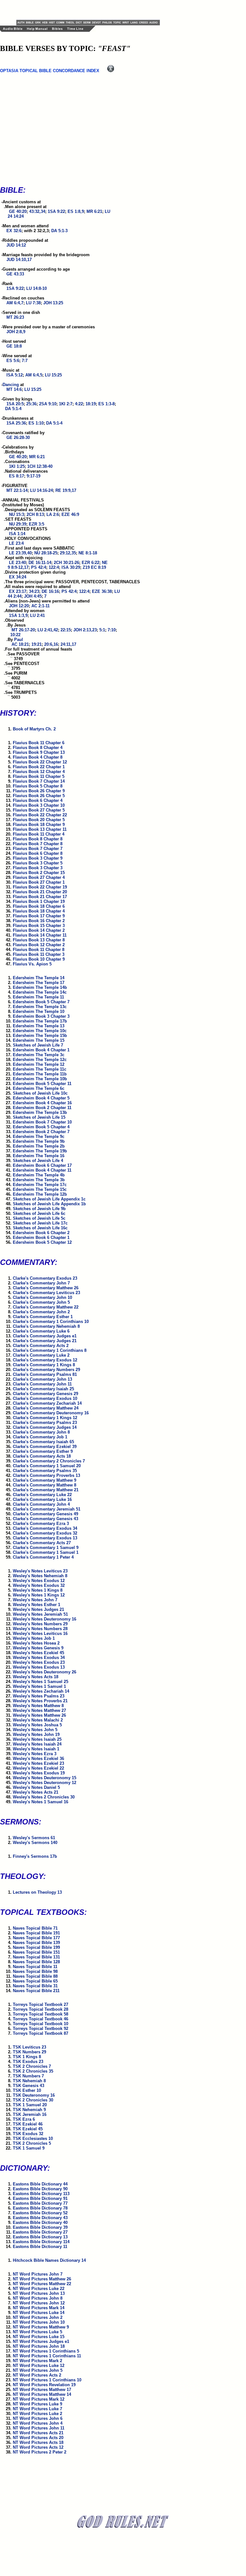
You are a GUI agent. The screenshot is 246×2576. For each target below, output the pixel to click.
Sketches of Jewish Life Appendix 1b (49, 1204)
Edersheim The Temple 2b (39, 1146)
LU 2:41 (37, 615)
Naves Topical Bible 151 (36, 1952)
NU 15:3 (16, 514)
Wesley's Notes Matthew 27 (39, 1710)
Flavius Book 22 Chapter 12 (40, 762)
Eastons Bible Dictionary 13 (40, 2237)
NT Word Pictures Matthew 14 (42, 2394)
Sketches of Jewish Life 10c (40, 1093)
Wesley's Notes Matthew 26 (39, 1715)
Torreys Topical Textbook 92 (41, 2029)
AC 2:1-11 (41, 606)
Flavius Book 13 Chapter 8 (39, 940)
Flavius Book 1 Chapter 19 (39, 901)
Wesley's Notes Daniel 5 (36, 1787)
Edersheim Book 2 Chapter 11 (42, 1108)
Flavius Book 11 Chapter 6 (39, 743)
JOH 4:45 (33, 596)
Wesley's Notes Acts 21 (36, 1792)
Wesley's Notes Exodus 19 (39, 1773)
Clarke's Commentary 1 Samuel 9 (46, 1548)
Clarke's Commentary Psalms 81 (45, 1374)
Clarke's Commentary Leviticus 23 (46, 1293)
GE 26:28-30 (18, 438)
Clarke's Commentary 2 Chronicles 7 (49, 1461)
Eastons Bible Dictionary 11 (40, 2247)
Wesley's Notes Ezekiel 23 (38, 1763)
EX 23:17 (18, 591)
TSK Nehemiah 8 (29, 2081)
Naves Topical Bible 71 (35, 1928)
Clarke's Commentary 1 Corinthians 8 (50, 1350)
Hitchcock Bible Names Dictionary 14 (49, 2260)
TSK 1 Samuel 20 (30, 2105)
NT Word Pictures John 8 (38, 2298)
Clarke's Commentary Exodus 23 (45, 1278)
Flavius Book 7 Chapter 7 (38, 849)
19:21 (37, 644)
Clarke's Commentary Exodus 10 (45, 1398)
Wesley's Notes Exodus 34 (39, 1658)
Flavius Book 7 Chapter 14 (39, 781)
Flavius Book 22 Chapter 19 (40, 887)
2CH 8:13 (35, 514)
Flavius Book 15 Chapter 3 (39, 926)
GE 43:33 (15, 274)
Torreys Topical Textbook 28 (41, 2009)
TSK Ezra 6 (24, 2119)
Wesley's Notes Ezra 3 (35, 1754)
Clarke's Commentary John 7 (41, 1283)
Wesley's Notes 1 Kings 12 (39, 1595)
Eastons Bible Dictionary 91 (40, 2198)
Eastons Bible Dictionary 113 (41, 2194)
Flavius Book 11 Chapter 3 (39, 954)
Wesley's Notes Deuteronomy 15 (45, 1778)
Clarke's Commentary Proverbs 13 (46, 1475)
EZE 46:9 (70, 514)
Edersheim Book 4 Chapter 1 (41, 1050)
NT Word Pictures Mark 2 (37, 2361)
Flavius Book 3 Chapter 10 (39, 805)
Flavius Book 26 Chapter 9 (39, 791)
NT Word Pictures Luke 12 (39, 2366)
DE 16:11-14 (40, 563)
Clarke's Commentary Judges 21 (45, 1341)
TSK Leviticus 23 (29, 2047)
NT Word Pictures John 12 (39, 2303)
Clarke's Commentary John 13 (42, 1379)
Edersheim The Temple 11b (40, 1074)
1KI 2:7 (66, 404)
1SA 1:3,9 (18, 615)
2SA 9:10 (48, 404)
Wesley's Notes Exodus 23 (39, 1662)
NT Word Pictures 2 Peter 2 (40, 2452)
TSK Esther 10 (27, 2090)
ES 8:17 (16, 476)
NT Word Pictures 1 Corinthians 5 (46, 2351)
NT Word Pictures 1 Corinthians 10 (47, 2380)
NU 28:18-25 (46, 553)
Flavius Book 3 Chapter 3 (38, 868)
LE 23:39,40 (20, 553)
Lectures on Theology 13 (37, 1892)
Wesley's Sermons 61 (34, 1838)
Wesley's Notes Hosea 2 (36, 1643)
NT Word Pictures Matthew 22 (42, 2284)
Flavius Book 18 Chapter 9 (39, 825)
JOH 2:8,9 (16, 332)
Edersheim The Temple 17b (40, 1021)
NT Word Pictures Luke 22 (39, 2289)
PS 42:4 (39, 567)
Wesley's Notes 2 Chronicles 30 (44, 1797)
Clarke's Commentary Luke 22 (42, 1495)
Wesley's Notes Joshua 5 (37, 1725)
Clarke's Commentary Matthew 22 (46, 1307)
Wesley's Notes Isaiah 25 (37, 1739)
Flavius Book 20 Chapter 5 (39, 820)
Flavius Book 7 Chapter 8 (38, 844)
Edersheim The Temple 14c (40, 992)
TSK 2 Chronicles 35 (33, 2071)
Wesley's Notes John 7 (35, 1600)
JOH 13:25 (53, 303)
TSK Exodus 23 (28, 2062)
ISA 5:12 (15, 375)
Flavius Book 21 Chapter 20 (40, 892)
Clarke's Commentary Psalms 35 (45, 1471)
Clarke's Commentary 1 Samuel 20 (47, 1466)
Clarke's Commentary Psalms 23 (45, 1423)
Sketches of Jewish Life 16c (40, 1228)
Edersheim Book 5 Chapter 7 (41, 1002)
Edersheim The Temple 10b (40, 1079)
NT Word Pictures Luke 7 (37, 2409)
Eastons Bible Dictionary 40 (40, 2222)
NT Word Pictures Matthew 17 (42, 2390)
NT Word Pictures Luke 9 (37, 2404)
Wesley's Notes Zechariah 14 (41, 1691)
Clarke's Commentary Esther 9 (43, 1451)
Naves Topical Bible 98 (35, 1971)
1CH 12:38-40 (40, 466)
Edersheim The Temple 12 (39, 1064)
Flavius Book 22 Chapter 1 (39, 767)
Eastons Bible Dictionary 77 (40, 2203)
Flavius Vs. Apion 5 (32, 964)
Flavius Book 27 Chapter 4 (39, 877)
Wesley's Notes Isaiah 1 (36, 1749)
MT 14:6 (14, 389)
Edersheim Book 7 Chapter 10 (42, 1122)
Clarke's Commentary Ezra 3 (41, 1524)
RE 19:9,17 (66, 490)
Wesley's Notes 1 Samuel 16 (41, 1802)
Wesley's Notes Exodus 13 (39, 1667)
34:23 (34, 591)
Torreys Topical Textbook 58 (41, 2014)
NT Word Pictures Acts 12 (38, 2447)
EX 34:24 (18, 577)
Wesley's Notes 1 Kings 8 (38, 1590)
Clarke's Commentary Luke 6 (41, 1331)
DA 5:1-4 (13, 409)
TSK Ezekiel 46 (28, 2124)
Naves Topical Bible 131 (36, 1957)
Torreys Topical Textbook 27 (41, 2004)
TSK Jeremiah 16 (30, 2114)
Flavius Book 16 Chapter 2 (39, 921)
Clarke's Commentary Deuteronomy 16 (51, 1413)
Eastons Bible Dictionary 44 (40, 2184)
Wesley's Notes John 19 (36, 1734)
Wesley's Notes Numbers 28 (40, 1629)
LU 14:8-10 (37, 288)
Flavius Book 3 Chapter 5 (38, 863)
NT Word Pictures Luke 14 (39, 2313)
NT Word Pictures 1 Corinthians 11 (47, 2356)
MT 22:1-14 (17, 490)
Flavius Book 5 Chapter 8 (38, 786)
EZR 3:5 (37, 524)
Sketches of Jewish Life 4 (38, 1161)
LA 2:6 (53, 514)
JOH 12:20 (19, 606)
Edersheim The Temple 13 (39, 1026)
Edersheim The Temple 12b (40, 1194)
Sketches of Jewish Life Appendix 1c (49, 1199)
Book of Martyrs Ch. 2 (34, 729)
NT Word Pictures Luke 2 (37, 2414)
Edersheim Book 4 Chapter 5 (41, 1098)
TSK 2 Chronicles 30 (33, 2100)
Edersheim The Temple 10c (40, 1031)
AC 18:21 (20, 644)
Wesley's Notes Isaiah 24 (37, 1744)
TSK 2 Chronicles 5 (32, 2143)
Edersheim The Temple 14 (39, 978)
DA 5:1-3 (59, 231)
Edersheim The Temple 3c (39, 1055)
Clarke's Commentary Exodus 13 (45, 1538)
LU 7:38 (33, 303)
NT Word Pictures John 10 (39, 2322)
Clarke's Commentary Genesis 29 (45, 1394)
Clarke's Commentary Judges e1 (45, 1336)
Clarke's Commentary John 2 (41, 1312)
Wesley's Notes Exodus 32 (39, 1585)
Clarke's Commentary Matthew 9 (45, 1480)
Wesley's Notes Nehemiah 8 (40, 1576)
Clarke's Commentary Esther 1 (43, 1317)
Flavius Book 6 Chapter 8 (38, 853)
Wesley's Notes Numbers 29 (40, 1624)
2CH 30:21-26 (66, 563)
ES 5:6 (13, 361)
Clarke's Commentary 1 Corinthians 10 (51, 1322)
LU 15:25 (53, 375)
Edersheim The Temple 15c (40, 1189)
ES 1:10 (36, 423)
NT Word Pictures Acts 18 (38, 2442)
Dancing (11, 385)
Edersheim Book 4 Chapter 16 (42, 1103)
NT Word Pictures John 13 (39, 2293)
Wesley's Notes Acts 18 (36, 1677)
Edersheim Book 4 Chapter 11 (42, 1170)
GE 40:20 (18, 211)
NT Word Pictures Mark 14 (39, 2308)
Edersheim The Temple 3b (39, 1180)
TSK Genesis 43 (29, 2086)
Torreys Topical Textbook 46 (41, 2019)
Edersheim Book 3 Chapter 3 (41, 1016)
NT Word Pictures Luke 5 (37, 2332)
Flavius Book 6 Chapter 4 (38, 800)
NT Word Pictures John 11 (39, 2428)
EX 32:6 (14, 231)
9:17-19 (33, 476)
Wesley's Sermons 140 (35, 1843)
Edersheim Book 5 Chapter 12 (42, 1242)
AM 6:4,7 (15, 303)
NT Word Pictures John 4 (38, 2423)
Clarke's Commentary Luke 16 (42, 1499)
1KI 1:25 (17, 466)
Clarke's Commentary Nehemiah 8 (46, 1326)
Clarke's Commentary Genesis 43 (45, 1519)
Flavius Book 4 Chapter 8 (38, 757)
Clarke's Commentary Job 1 (40, 1437)
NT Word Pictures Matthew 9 (41, 2327)
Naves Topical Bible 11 (35, 1967)
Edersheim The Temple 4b (39, 1175)
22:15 (66, 630)
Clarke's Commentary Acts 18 (42, 1456)
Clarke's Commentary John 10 (42, 1297)
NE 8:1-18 (88, 553)
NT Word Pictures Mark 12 (39, 2399)
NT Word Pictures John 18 (39, 2346)
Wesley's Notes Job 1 (34, 1638)
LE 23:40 (17, 563)
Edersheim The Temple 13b (40, 1112)
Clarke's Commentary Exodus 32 (45, 1533)
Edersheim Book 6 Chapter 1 (41, 1237)
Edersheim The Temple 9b (39, 1141)
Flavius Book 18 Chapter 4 (39, 911)
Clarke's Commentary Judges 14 (45, 1427)
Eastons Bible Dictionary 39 (40, 2227)
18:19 (91, 404)
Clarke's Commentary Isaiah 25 (43, 1389)
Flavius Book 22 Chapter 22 (40, 815)
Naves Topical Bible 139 (36, 1943)
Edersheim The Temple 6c (39, 1088)
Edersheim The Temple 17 (39, 983)
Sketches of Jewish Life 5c (39, 1218)
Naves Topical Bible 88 (35, 1976)
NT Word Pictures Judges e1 (41, 2341)
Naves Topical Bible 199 (36, 1947)
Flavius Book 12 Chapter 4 (39, 772)
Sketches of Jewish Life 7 (38, 1045)
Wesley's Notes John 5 (35, 1730)
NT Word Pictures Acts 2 (37, 2375)
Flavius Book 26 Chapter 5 (39, 796)
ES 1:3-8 (107, 404)
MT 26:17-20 (23, 630)
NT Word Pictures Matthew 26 (42, 2279)
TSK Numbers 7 (28, 2076)
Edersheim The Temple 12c (40, 1060)
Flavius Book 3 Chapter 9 (38, 858)
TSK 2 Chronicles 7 (32, 2066)
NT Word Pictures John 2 (38, 2317)
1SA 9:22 (56, 211)
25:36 (31, 404)
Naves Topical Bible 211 (36, 1991)
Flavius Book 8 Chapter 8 (38, 839)
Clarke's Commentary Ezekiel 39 (45, 1447)
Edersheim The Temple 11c (40, 1069)
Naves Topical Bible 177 (36, 1938)
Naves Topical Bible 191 (36, 1933)
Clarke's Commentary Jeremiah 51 (47, 1509)
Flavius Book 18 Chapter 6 (39, 906)
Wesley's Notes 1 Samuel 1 (39, 1686)
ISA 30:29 (71, 567)
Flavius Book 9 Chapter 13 (39, 752)
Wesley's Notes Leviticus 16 (40, 1633)
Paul (19, 640)
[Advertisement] (91, 10)
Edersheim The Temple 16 (39, 1156)
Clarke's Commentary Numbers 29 (46, 1370)
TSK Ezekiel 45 (28, 2129)
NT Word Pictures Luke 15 (39, 2337)
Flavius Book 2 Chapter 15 (39, 873)
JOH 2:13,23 (85, 630)
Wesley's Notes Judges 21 (38, 1609)
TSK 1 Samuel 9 (29, 2148)
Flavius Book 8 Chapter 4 (38, 748)
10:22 (15, 635)
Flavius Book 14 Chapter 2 (39, 930)
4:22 (79, 404)
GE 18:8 (14, 346)
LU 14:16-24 (41, 490)
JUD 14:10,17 (19, 260)
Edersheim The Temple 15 (39, 1040)
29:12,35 (68, 553)
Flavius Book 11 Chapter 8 (39, 950)
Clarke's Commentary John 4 (41, 1504)
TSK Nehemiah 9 (29, 2110)
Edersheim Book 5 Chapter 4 (41, 1127)
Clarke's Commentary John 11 (42, 1384)
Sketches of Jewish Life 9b (39, 1209)
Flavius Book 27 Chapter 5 (39, 810)
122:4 (54, 567)
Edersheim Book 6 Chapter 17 (42, 1165)
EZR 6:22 (90, 563)
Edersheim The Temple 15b (40, 1035)
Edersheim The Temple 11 (38, 997)
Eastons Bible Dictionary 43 (40, 2218)
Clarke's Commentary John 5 (41, 1302)
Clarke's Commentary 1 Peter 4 (43, 1557)
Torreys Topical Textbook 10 (41, 2024)
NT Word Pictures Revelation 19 (44, 2385)
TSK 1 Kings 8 (27, 2057)
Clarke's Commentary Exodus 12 (45, 1360)
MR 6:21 (94, 211)
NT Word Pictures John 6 (38, 2418)
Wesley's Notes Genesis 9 (38, 1648)
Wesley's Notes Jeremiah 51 (40, 1614)
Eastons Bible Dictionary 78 (40, 2208)
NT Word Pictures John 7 (38, 2274)
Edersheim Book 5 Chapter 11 (42, 1084)
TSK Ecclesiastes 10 (33, 2138)
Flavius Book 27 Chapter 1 (39, 882)
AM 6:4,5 (34, 375)
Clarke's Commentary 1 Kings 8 (44, 1365)
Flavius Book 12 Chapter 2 (39, 945)
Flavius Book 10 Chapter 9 (39, 959)
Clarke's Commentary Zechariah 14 (47, 1403)
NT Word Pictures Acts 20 (38, 2438)
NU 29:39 (18, 524)
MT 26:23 (15, 317)
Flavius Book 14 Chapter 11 (40, 935)
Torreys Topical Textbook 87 (41, 2033)
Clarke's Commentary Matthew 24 (46, 1408)
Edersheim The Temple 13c (40, 1007)
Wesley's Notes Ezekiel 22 (38, 1768)
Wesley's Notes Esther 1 (37, 1605)
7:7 (25, 361)
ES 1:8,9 (76, 211)
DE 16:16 (50, 591)
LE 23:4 (16, 543)
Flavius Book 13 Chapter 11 (40, 829)
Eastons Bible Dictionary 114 (41, 2242)
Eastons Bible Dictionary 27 (40, 2232)
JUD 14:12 (16, 245)
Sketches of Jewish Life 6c (39, 1213)
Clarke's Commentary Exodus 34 (45, 1528)
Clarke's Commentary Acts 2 (41, 1346)
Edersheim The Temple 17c (40, 1185)
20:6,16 (51, 644)
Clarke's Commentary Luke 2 (41, 1355)
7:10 (112, 630)
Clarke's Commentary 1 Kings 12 (45, 1418)
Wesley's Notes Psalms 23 (39, 1696)
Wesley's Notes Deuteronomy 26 (45, 1672)
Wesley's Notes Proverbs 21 (40, 1701)
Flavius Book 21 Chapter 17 (40, 897)
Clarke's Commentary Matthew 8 (45, 1485)
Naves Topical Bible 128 (36, 1962)
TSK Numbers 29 (29, 2052)
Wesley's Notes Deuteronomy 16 (45, 1619)
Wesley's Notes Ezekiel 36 (38, 1759)
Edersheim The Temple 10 (39, 1011)
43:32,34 (37, 211)
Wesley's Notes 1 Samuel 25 (41, 1682)
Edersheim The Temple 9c (39, 1136)
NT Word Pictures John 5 (38, 2370)
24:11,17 (68, 644)
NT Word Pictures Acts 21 (38, 2433)
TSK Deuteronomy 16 (34, 2095)
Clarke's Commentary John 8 (41, 1432)
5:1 (102, 630)
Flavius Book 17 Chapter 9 (39, 916)
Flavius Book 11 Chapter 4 (39, 834)
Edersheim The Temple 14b (40, 987)
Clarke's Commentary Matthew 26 (46, 1288)
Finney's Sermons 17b (35, 1856)
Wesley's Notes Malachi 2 (38, 1720)
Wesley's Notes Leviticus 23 (40, 1571)
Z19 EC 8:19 (94, 567)
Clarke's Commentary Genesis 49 (45, 1514)
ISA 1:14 (17, 534)
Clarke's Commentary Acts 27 (42, 1543)
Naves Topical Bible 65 (35, 1981)
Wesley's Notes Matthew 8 (38, 1706)
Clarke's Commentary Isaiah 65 (43, 1442)
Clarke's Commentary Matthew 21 (46, 1490)
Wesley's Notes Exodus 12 (39, 1581)
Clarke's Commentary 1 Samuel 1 (46, 1552)
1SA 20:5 (15, 404)
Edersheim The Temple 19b (40, 1151)
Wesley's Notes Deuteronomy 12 (45, 1783)
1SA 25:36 (16, 423)
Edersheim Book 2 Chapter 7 (41, 1132)
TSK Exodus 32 (28, 2134)
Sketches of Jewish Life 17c (40, 1223)
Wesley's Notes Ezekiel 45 (38, 1653)
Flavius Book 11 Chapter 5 (39, 776)
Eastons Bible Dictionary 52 (40, 2213)
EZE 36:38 (102, 591)
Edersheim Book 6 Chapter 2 (41, 1233)
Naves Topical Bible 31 (35, 1986)
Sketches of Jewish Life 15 (39, 1117)
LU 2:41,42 (48, 630)
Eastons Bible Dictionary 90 (40, 2189)
